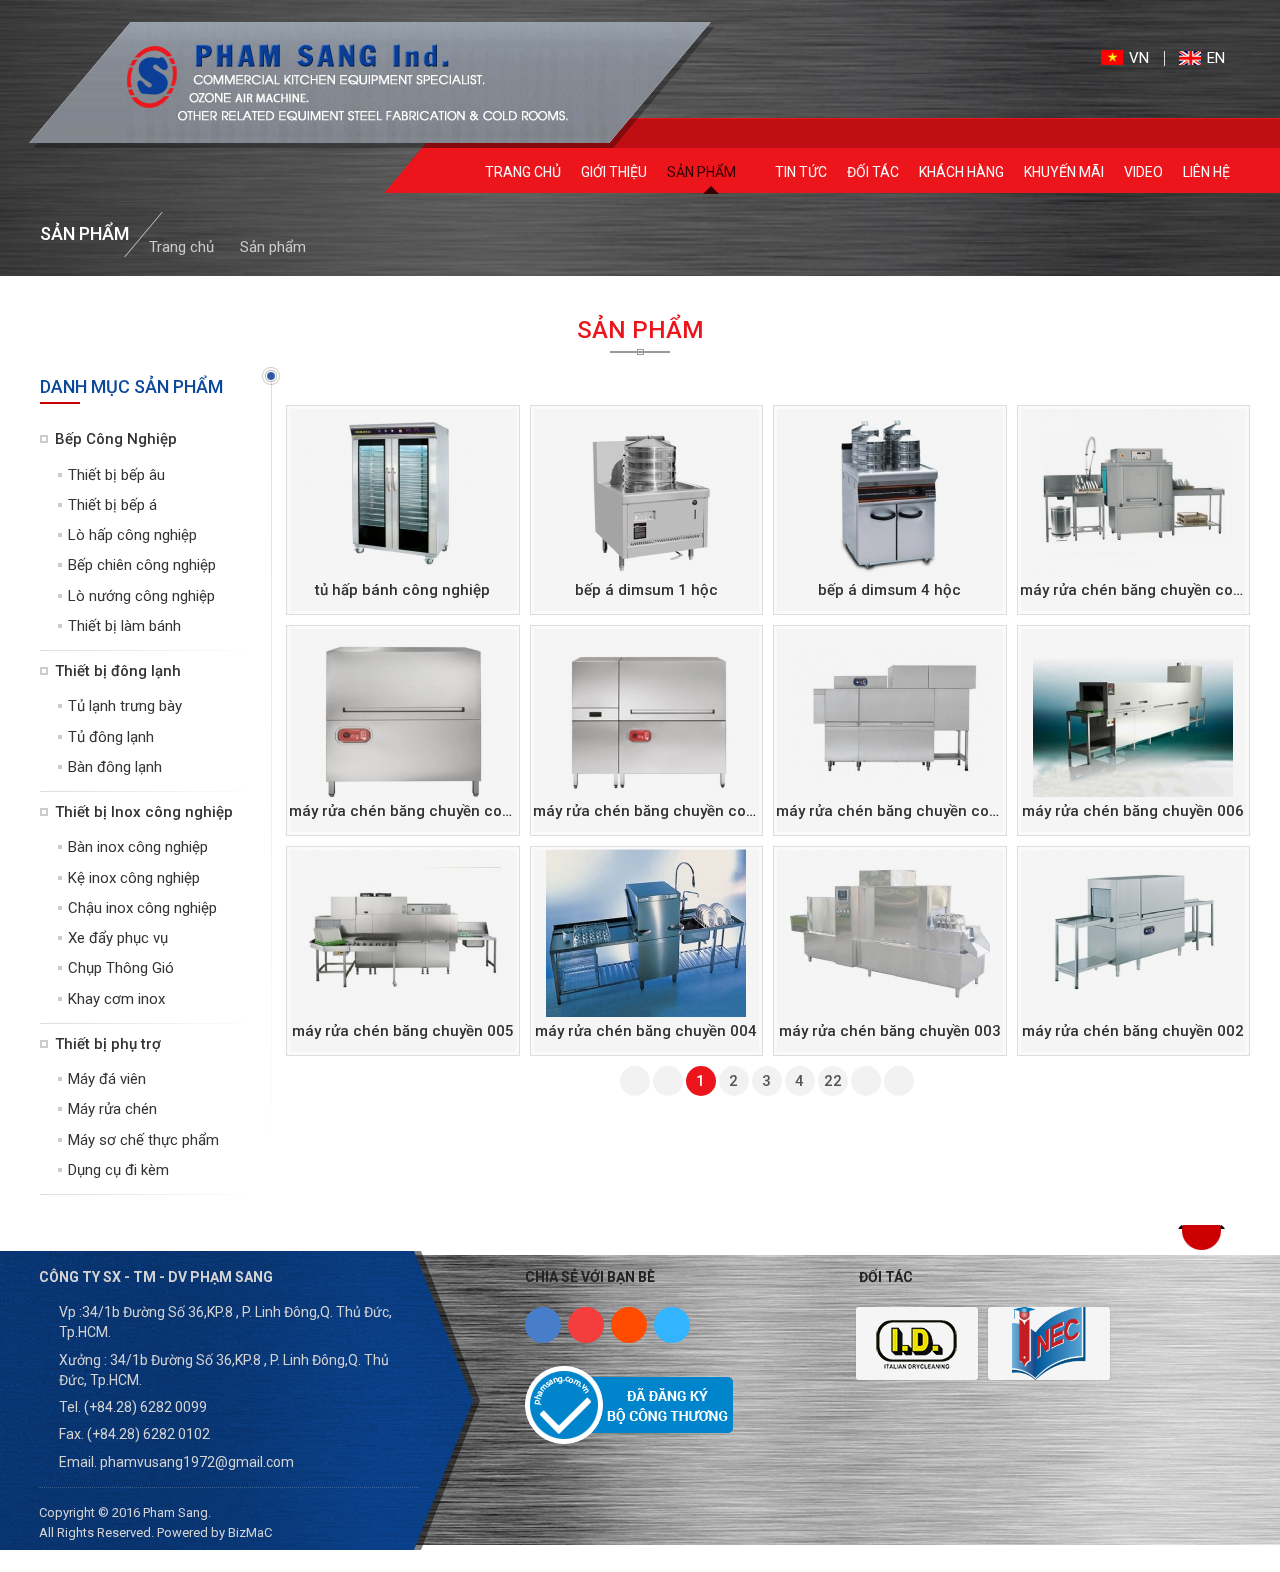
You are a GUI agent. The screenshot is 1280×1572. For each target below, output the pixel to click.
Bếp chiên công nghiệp (142, 565)
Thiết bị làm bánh (124, 626)
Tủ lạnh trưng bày (125, 706)
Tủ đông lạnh (111, 737)
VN (1139, 58)
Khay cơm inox (116, 999)
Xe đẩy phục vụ (118, 938)
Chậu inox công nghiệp (142, 908)
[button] (1201, 1237)
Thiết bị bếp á (112, 505)
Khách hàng (961, 172)
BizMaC (250, 1532)
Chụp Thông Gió (121, 968)
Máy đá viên (107, 1079)
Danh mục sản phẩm (131, 386)
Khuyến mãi (1064, 172)
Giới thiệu (614, 172)
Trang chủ (523, 172)
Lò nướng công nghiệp (141, 596)
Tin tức (801, 172)
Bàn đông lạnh (115, 767)
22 (833, 1081)
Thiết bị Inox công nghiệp (144, 812)
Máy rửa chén (112, 1109)
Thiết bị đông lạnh (118, 671)
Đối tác (873, 172)
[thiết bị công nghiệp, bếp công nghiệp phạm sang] (332, 82)
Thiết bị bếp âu (116, 475)
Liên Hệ (1206, 172)
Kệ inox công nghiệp (134, 878)
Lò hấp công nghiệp (132, 535)
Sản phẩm (703, 172)
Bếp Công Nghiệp (116, 439)
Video (1143, 172)
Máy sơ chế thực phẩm (143, 1140)
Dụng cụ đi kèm (118, 1170)
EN (1216, 58)
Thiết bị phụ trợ (108, 1044)
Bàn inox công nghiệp (138, 847)
